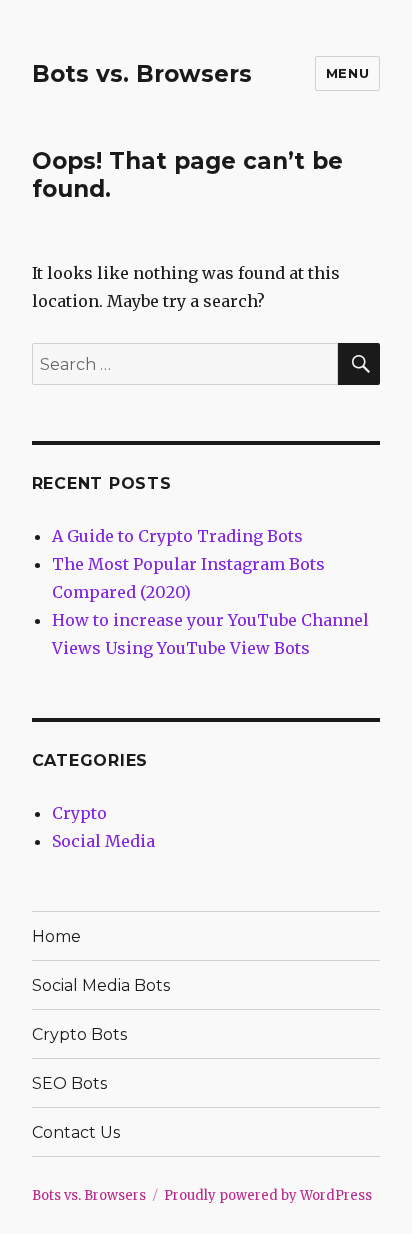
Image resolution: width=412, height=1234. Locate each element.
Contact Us (76, 1132)
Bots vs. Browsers (142, 74)
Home (56, 936)
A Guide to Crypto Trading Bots (177, 536)
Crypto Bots (79, 1034)
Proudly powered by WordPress (268, 1195)
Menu (347, 73)
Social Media (103, 841)
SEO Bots (69, 1083)
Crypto (79, 813)
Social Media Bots (101, 985)
